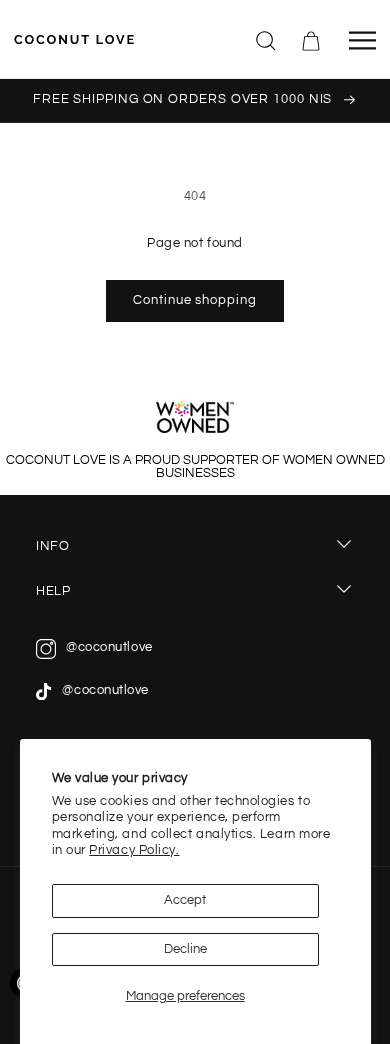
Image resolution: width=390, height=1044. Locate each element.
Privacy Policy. (134, 850)
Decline (185, 949)
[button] (267, 39)
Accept (185, 900)
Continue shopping (194, 300)
